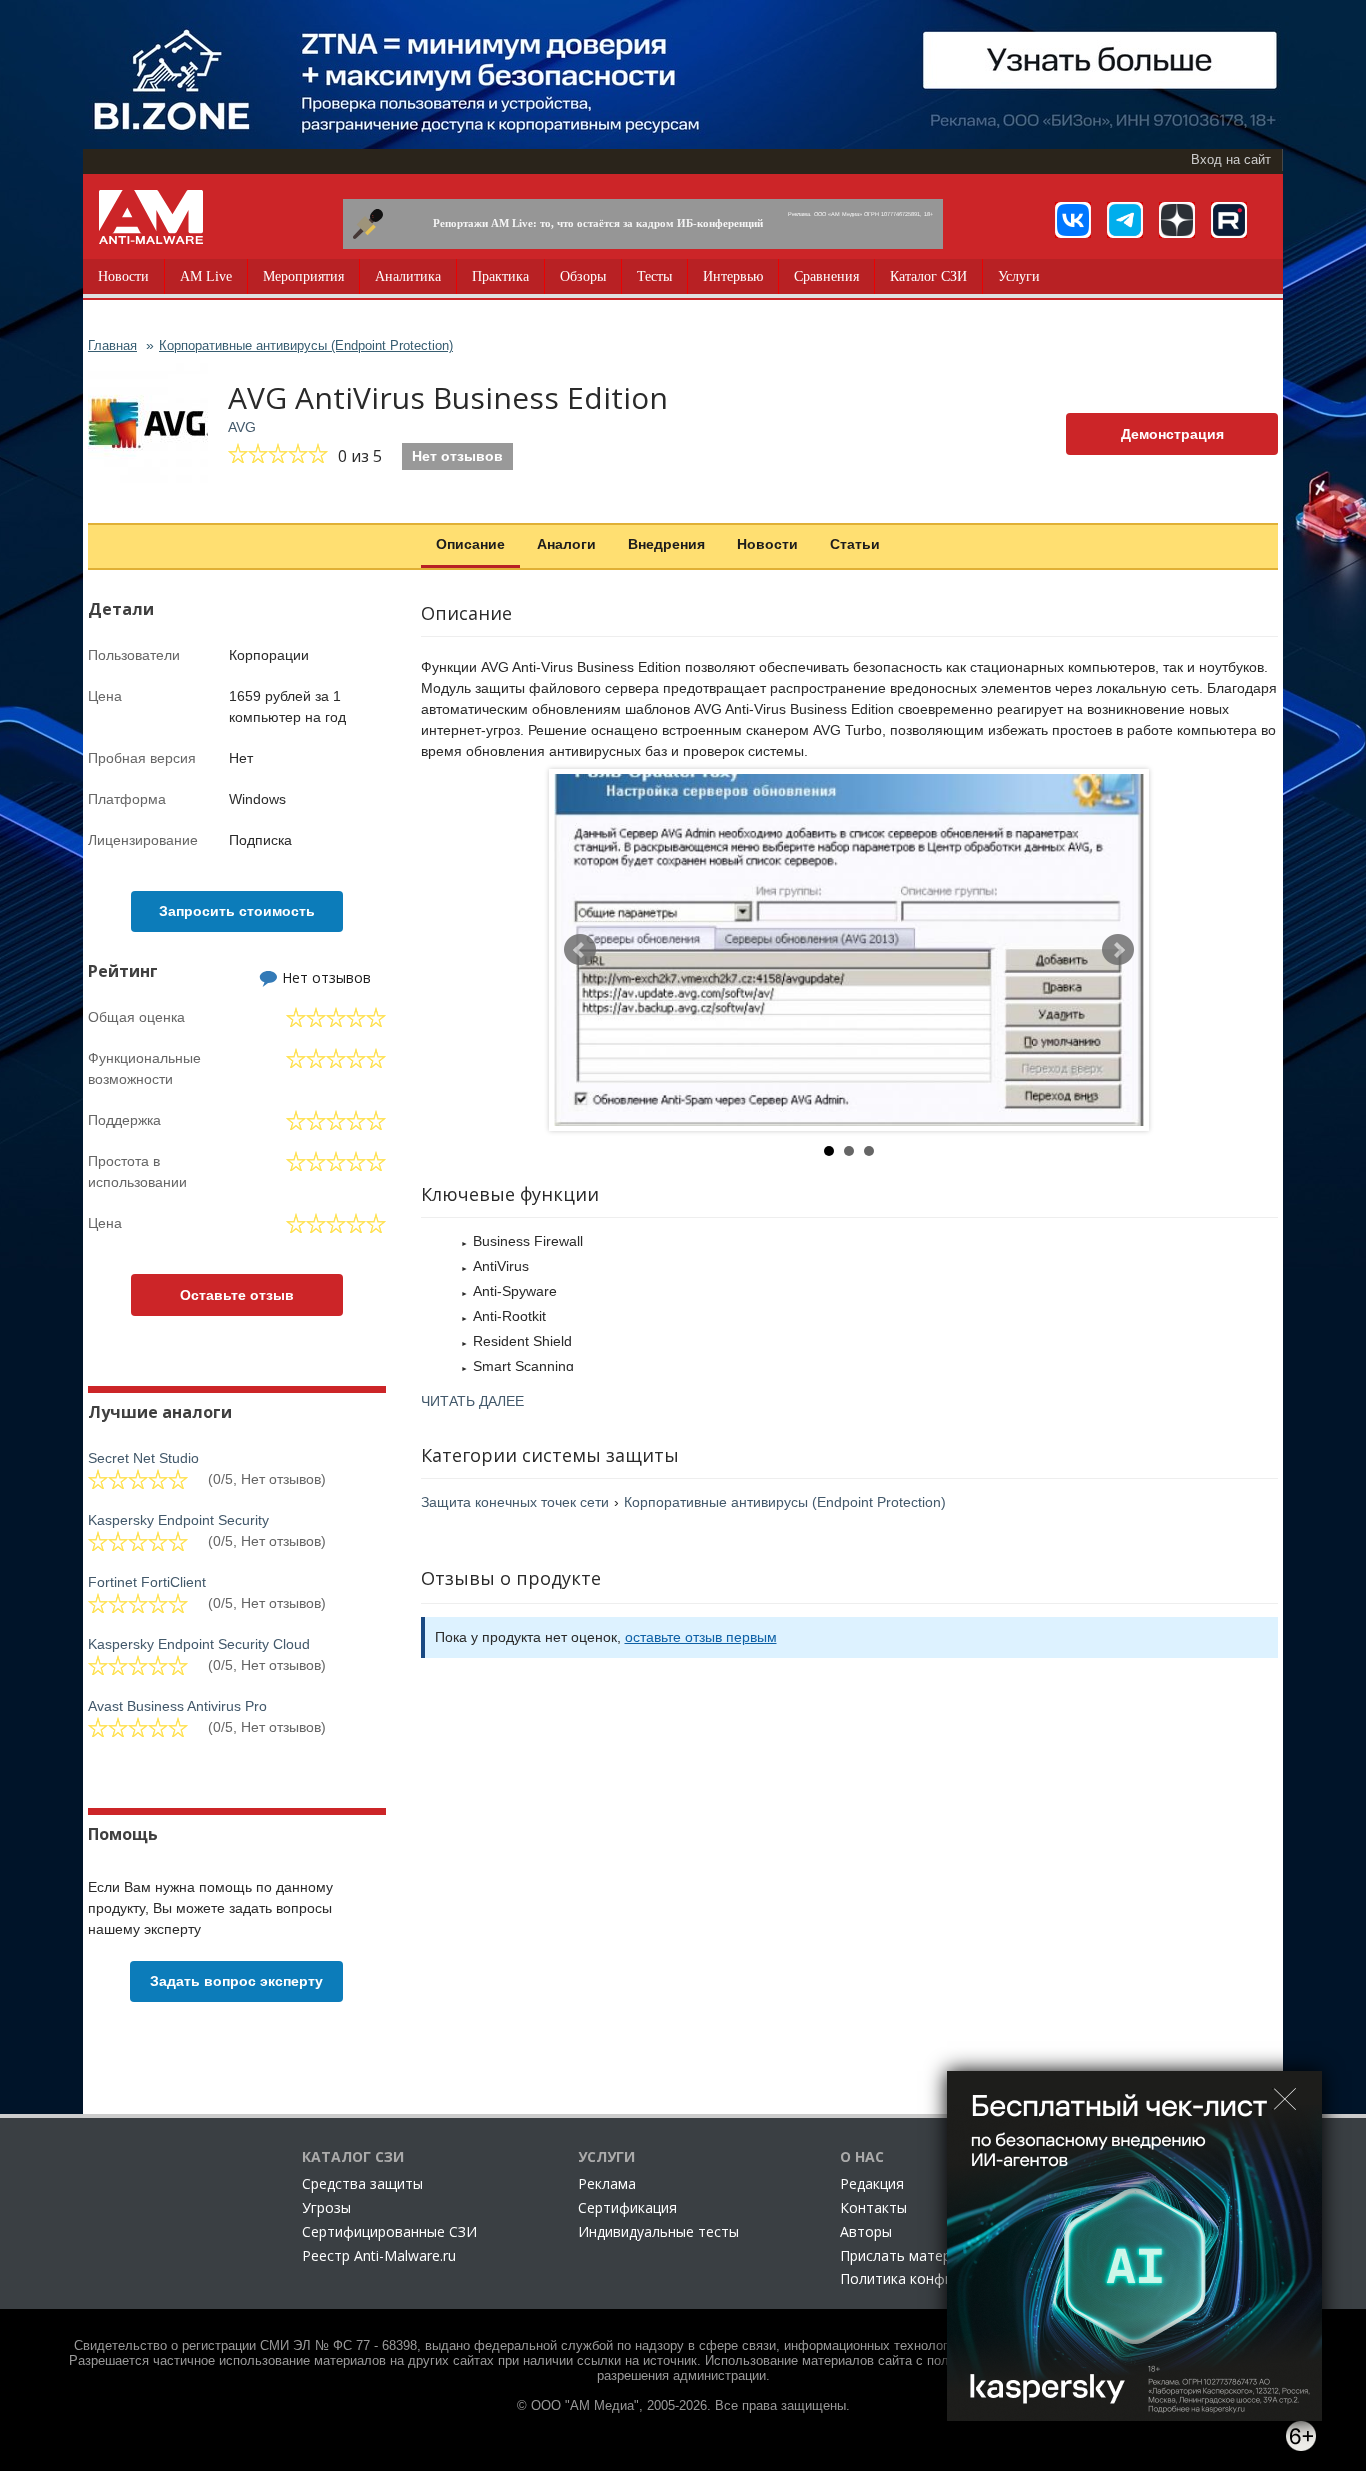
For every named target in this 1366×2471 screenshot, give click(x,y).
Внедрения (666, 544)
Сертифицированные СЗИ (389, 2231)
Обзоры (583, 276)
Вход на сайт (1231, 160)
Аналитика (408, 276)
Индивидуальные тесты (658, 2231)
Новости (123, 276)
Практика (500, 276)
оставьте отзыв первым (701, 1637)
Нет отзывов (457, 456)
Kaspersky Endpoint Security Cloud (199, 1644)
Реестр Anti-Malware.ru (379, 2255)
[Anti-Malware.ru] (151, 217)
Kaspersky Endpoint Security (178, 1520)
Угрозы (326, 2207)
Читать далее (472, 1401)
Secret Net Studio (143, 1458)
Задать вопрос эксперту (236, 1981)
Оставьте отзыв (237, 1295)
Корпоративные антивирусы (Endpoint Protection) (785, 1502)
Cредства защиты (362, 2183)
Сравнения (826, 276)
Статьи (855, 544)
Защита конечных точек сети (515, 1502)
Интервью (733, 276)
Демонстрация (1172, 434)
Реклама (607, 2183)
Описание (470, 544)
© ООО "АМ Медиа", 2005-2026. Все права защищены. (683, 2406)
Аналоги (566, 544)
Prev (580, 950)
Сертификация (627, 2207)
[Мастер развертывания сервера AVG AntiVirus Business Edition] (849, 950)
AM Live (206, 276)
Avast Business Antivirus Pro (177, 1706)
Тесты (654, 276)
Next (1118, 950)
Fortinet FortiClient (147, 1582)
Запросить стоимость (237, 911)
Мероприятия (303, 276)
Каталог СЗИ (928, 276)
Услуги (1019, 276)
